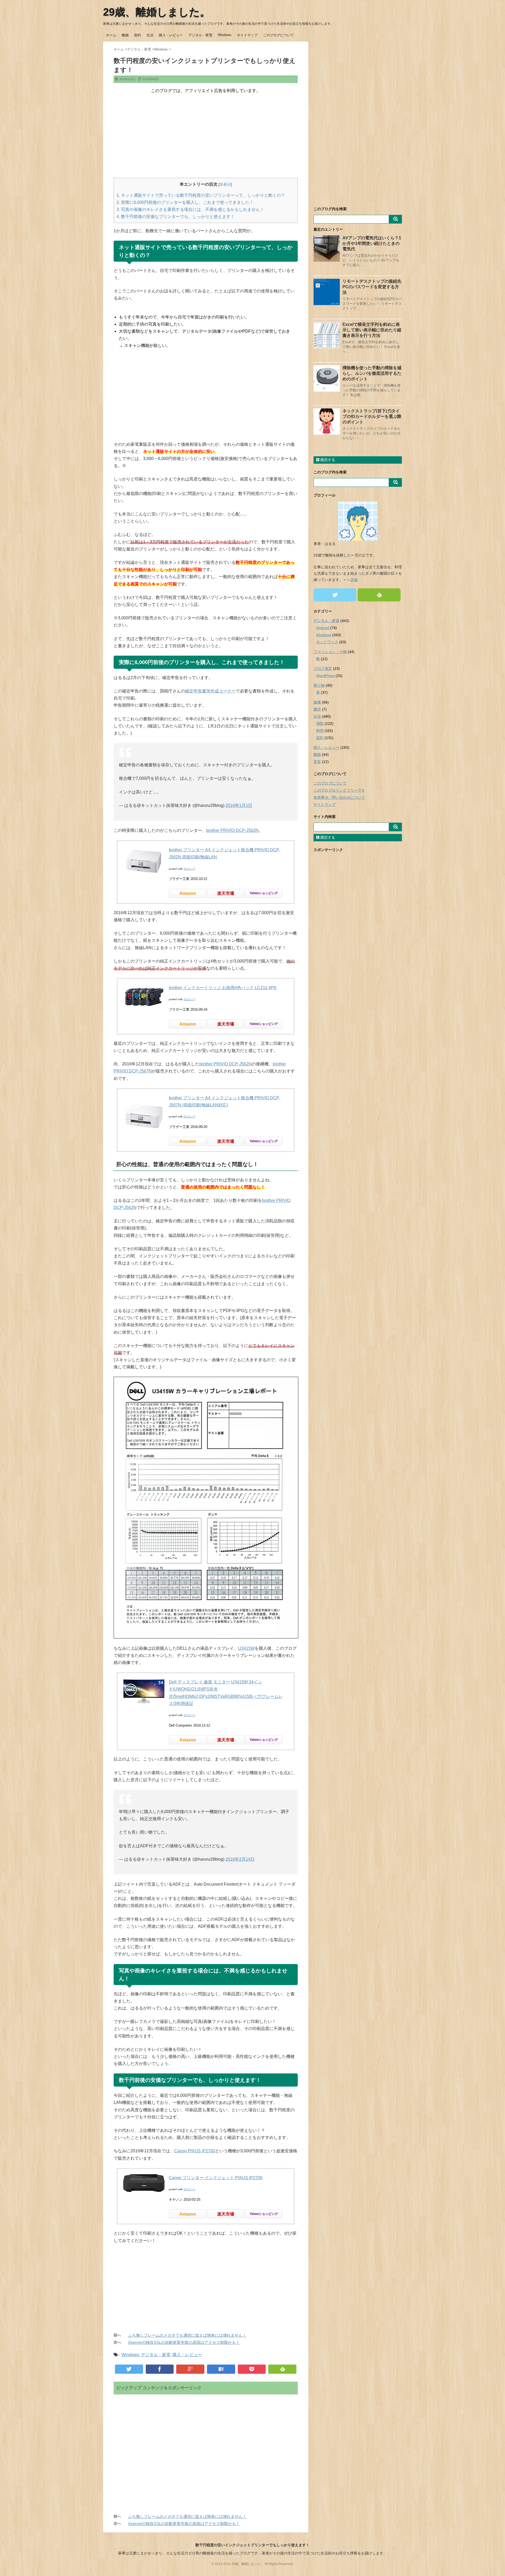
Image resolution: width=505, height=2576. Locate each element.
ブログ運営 (323, 669)
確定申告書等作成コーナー (210, 691)
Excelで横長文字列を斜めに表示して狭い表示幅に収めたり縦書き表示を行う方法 (372, 330)
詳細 (354, 580)
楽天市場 (226, 893)
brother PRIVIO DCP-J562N (232, 830)
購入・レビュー (171, 35)
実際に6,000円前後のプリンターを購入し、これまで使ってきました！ (185, 202)
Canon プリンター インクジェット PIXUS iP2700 (216, 2178)
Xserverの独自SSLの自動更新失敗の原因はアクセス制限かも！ (184, 2342)
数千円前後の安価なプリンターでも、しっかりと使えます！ (176, 217)
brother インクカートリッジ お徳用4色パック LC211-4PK (223, 988)
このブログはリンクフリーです (339, 790)
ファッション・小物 (330, 652)
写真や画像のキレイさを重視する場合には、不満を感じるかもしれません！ (190, 209)
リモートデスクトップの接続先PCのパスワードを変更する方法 (372, 287)
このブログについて (278, 35)
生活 (150, 35)
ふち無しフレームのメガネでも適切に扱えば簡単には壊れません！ (187, 2335)
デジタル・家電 (200, 35)
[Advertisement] (206, 136)
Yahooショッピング (264, 893)
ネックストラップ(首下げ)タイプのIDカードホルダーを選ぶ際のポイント (372, 416)
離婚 (125, 35)
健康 (317, 702)
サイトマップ (247, 35)
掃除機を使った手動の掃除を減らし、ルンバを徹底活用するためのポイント (372, 373)
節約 (138, 35)
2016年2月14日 (240, 1859)
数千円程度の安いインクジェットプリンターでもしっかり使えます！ (252, 2545)
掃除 (320, 723)
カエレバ (189, 869)
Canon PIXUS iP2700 (195, 2151)
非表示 (225, 184)
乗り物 (319, 685)
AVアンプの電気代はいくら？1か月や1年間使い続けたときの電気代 (372, 243)
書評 (317, 709)
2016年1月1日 (239, 805)
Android (323, 628)
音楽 (317, 762)
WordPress (325, 676)
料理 (320, 731)
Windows (225, 35)
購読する (327, 460)
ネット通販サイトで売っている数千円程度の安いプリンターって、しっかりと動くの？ (201, 195)
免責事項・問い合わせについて (339, 797)
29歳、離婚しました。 (157, 12)
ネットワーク (327, 642)
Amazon (188, 893)
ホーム (111, 35)
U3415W (246, 1648)
